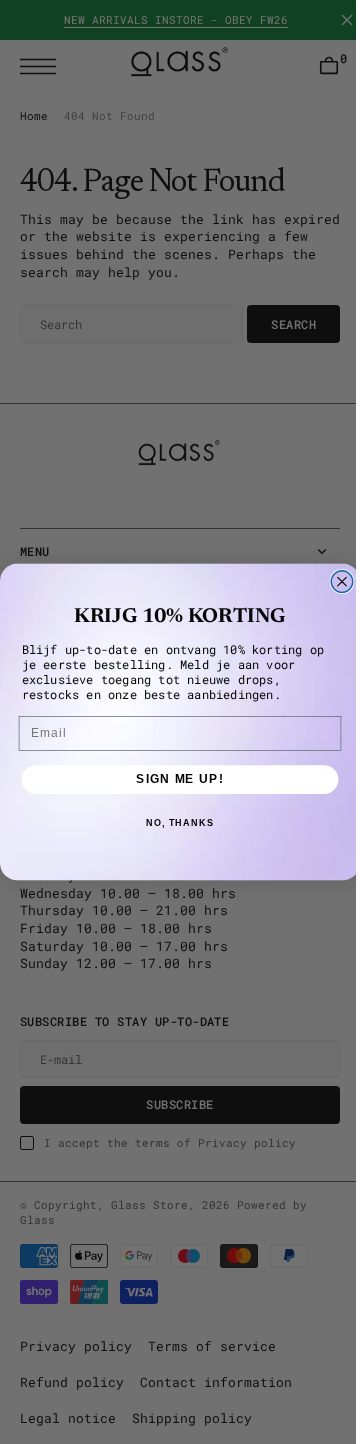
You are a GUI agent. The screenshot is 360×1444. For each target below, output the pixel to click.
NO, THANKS (172, 823)
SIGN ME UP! (172, 779)
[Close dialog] (335, 582)
